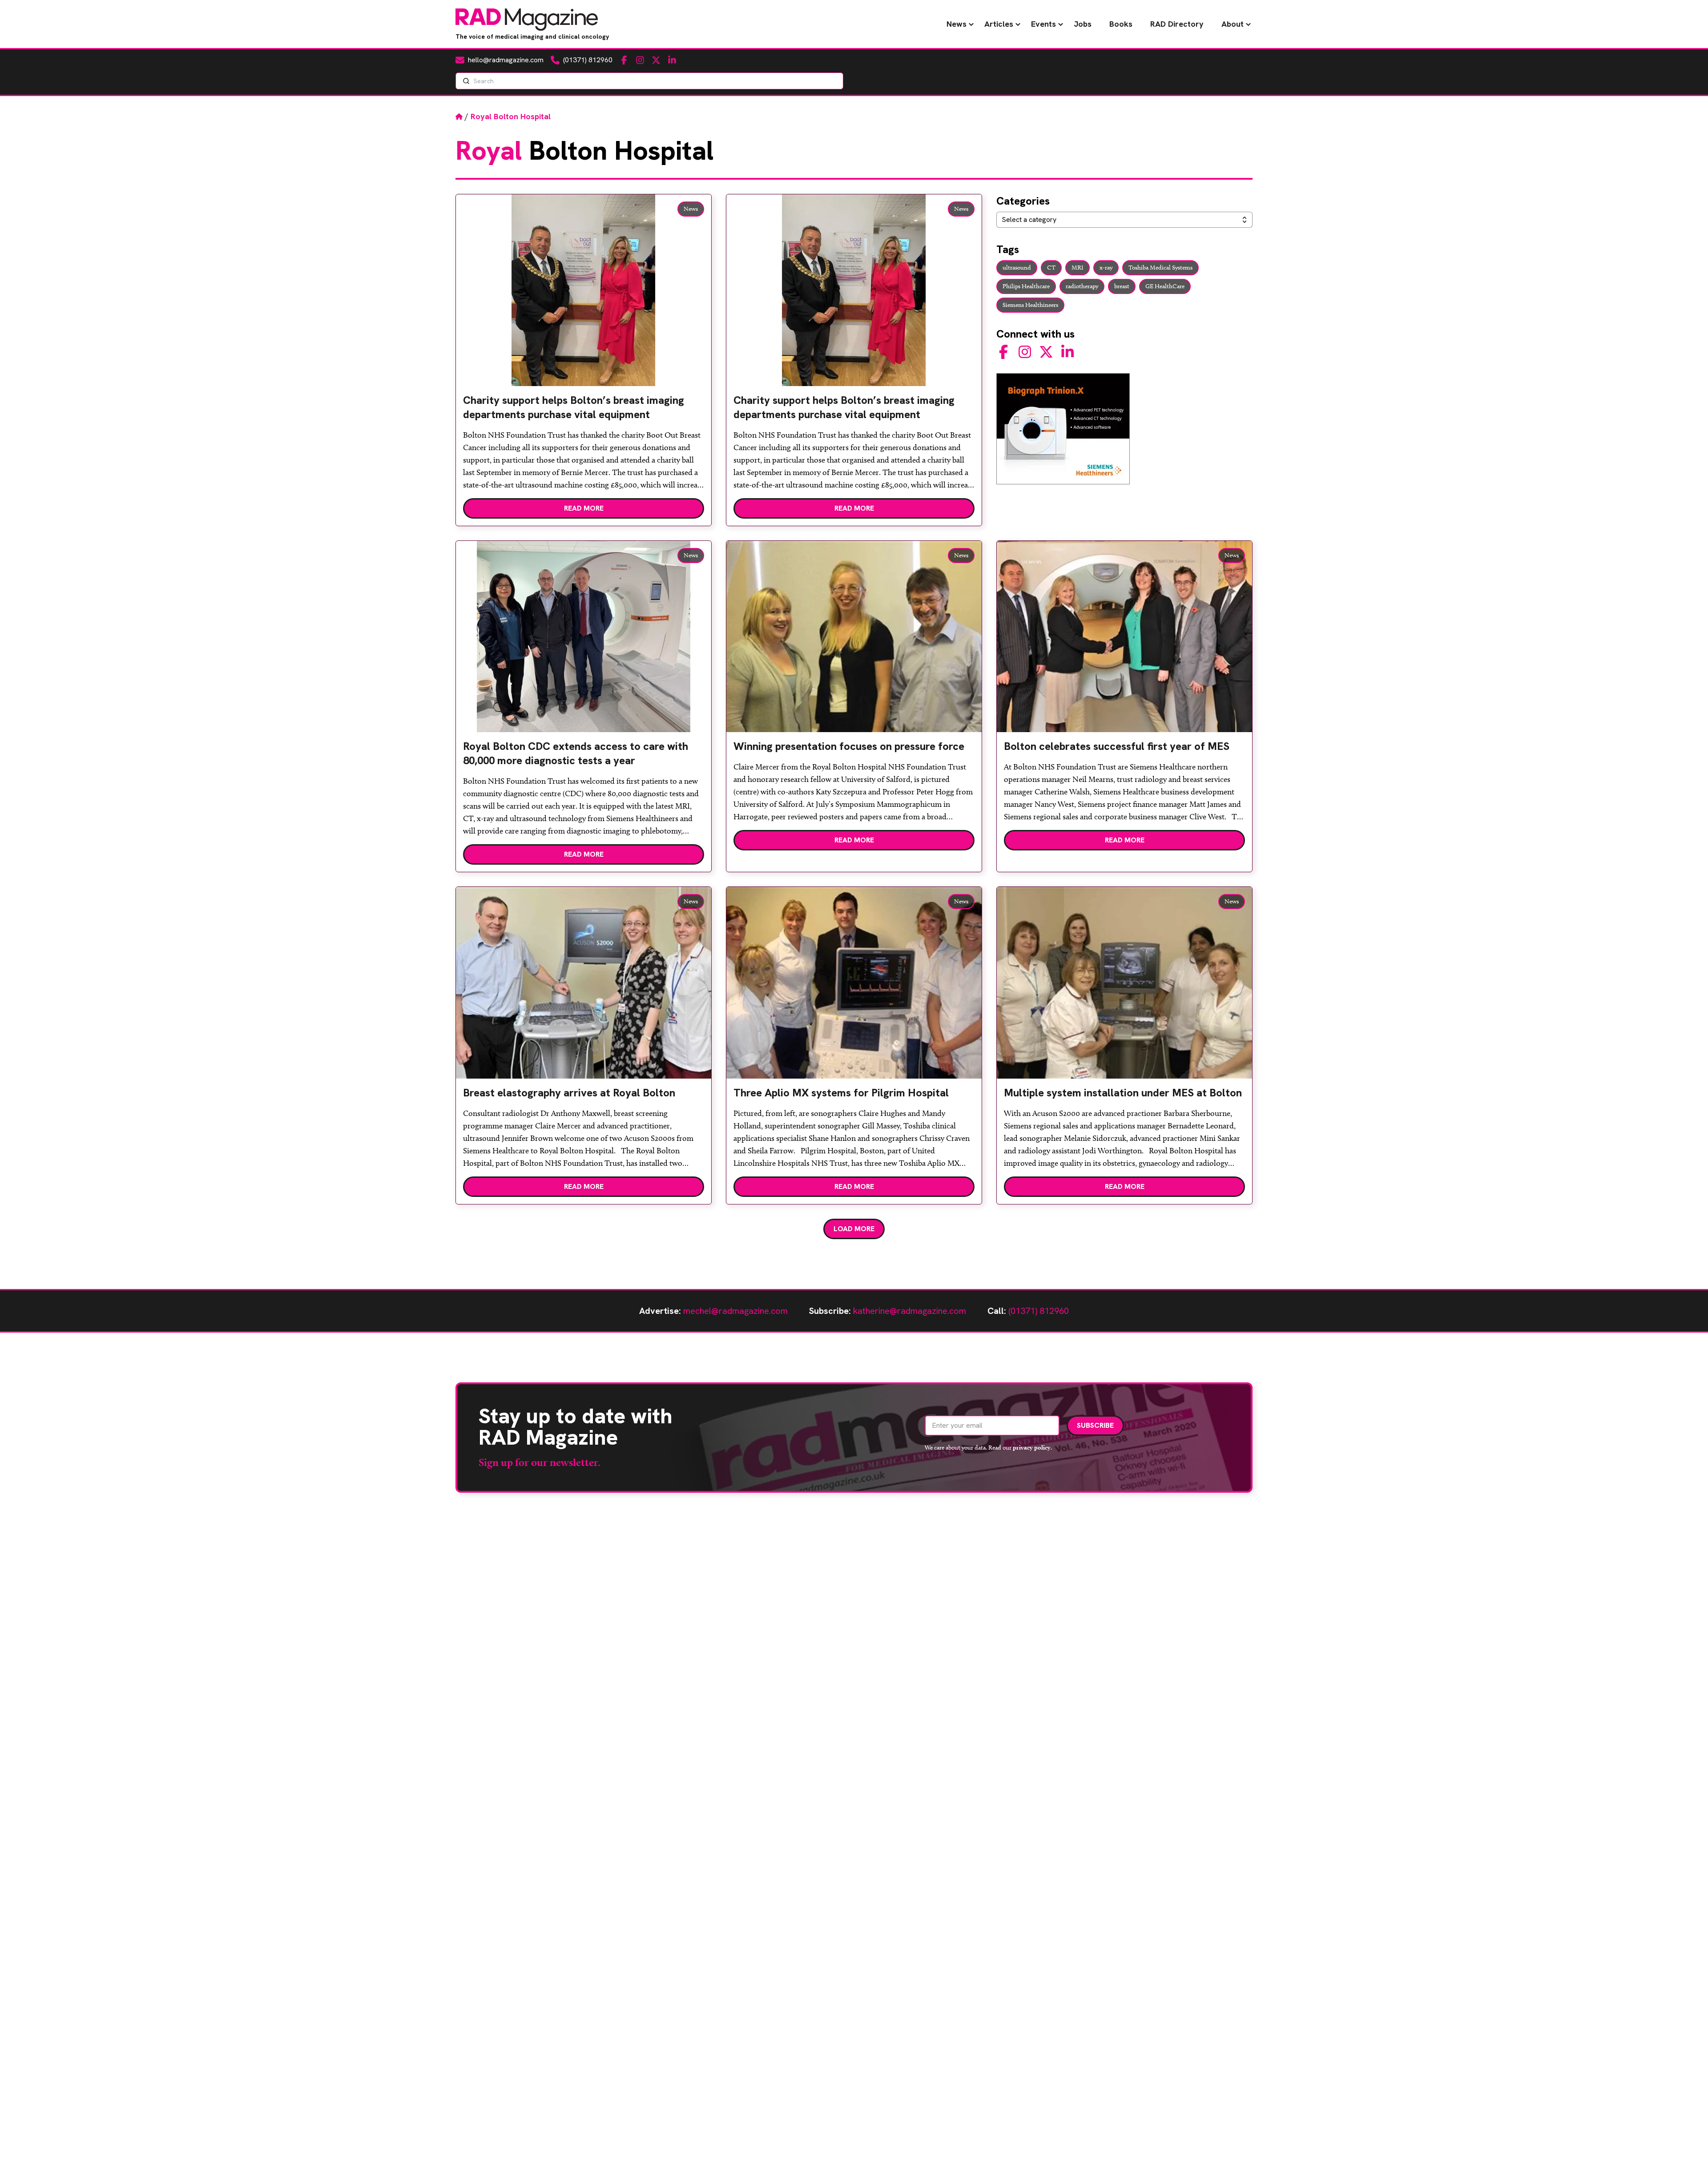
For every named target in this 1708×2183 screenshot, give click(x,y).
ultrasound (1017, 268)
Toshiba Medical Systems (1160, 268)
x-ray (1106, 268)
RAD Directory (1177, 24)
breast (1122, 286)
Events (1043, 24)
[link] (584, 411)
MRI (1078, 268)
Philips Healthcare (1026, 286)
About (1233, 24)
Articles (999, 24)
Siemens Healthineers (1030, 305)
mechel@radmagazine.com (735, 1311)
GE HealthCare (1165, 286)
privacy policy (1032, 1447)
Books (1121, 24)
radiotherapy (1082, 286)
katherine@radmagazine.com (910, 1311)
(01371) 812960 (1039, 1311)
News (957, 24)
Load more (854, 1229)
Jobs (1083, 24)
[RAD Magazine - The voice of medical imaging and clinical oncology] (527, 20)
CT (1051, 268)
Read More (584, 508)
